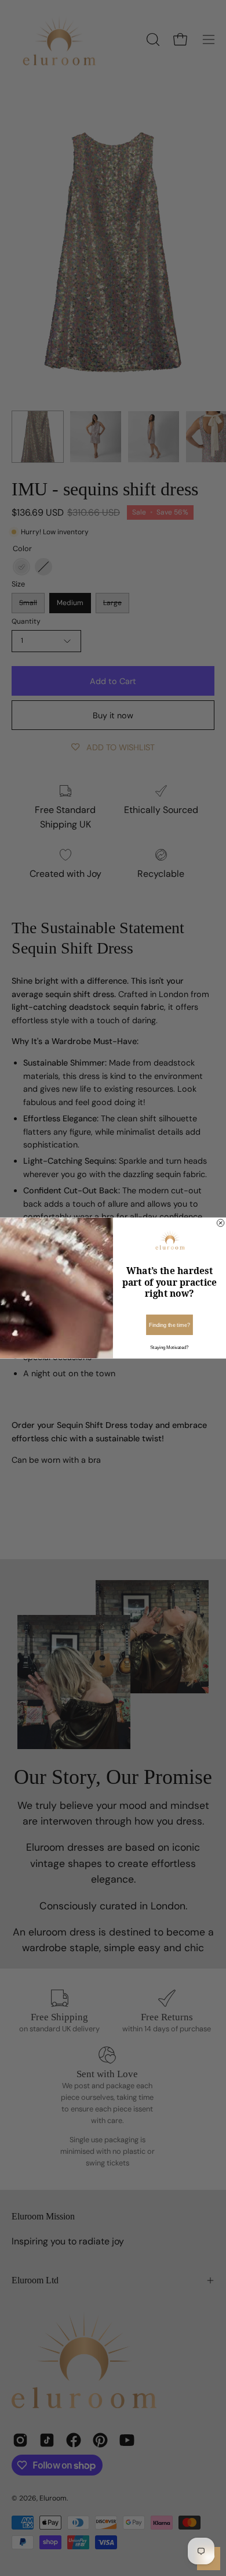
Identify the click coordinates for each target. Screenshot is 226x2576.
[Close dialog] (220, 1223)
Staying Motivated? (169, 1348)
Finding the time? (170, 1325)
